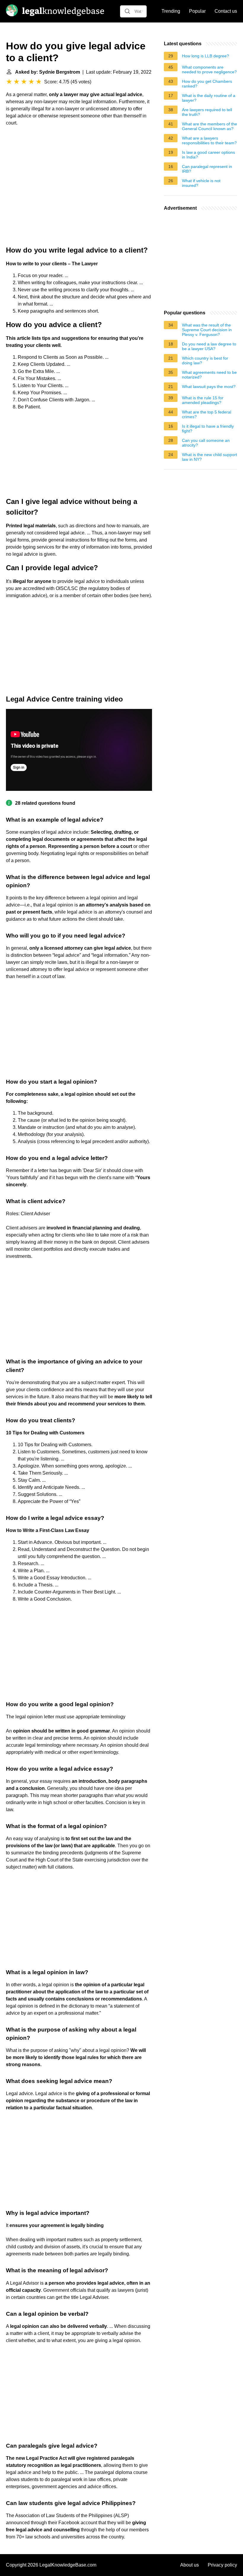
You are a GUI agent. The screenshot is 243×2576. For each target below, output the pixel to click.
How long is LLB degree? (206, 56)
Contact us (226, 11)
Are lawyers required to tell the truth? (207, 112)
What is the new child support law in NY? (210, 457)
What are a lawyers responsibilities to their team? (209, 140)
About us (190, 2565)
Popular (197, 11)
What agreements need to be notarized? (209, 375)
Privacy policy (222, 2565)
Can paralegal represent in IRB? (207, 169)
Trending (171, 11)
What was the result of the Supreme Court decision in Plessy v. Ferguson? (207, 330)
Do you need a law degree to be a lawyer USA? (209, 346)
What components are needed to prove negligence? (209, 70)
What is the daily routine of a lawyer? (209, 98)
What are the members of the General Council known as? (210, 126)
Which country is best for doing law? (205, 361)
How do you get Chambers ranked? (207, 84)
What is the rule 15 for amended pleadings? (203, 400)
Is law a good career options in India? (208, 155)
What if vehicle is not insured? (201, 183)
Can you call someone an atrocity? (206, 443)
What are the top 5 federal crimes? (207, 414)
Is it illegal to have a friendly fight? (208, 429)
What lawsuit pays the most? (209, 387)
